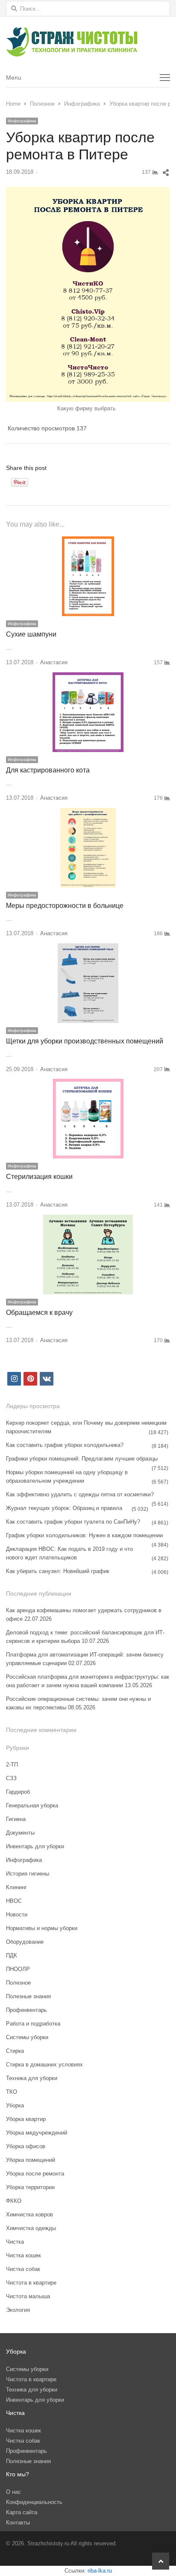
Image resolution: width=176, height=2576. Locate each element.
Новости (17, 1915)
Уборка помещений (31, 2160)
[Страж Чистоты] (88, 42)
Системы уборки (27, 2037)
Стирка (15, 2051)
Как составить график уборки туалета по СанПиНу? (73, 1522)
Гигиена (16, 1819)
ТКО (12, 2092)
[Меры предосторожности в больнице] (88, 813)
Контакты (18, 2523)
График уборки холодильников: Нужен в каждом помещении (84, 1535)
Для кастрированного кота (48, 770)
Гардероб (18, 1792)
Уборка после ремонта (35, 2174)
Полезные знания (28, 1996)
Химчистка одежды (31, 2228)
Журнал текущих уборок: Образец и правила (64, 1508)
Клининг (16, 1887)
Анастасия (54, 662)
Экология (18, 2310)
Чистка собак (23, 2269)
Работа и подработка (33, 2024)
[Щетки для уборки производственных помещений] (88, 948)
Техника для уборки (32, 2078)
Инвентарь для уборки (35, 1846)
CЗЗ (11, 1778)
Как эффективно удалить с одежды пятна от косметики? (80, 1494)
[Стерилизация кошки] (88, 1084)
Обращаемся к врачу (39, 1312)
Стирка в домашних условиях (44, 2065)
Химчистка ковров (29, 2214)
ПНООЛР (18, 1969)
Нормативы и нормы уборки (42, 1928)
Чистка (15, 2242)
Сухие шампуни (31, 634)
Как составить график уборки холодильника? (65, 1445)
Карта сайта (22, 2512)
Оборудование (25, 1942)
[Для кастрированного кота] (88, 677)
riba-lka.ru (100, 2571)
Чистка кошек (23, 2255)
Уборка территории (30, 2187)
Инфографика (22, 121)
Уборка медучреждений (37, 2133)
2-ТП (12, 1765)
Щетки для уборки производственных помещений (85, 1041)
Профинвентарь (26, 2010)
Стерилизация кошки (39, 1177)
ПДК (12, 1955)
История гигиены (28, 1874)
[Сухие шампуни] (88, 541)
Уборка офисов (26, 2146)
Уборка (15, 2105)
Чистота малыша (28, 2296)
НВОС (14, 1901)
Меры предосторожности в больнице (65, 906)
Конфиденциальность (34, 2502)
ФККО (14, 2201)
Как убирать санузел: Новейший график (58, 1571)
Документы (20, 1833)
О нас (13, 2492)
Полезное (18, 1983)
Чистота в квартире (31, 2283)
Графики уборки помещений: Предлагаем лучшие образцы (82, 1459)
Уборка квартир (26, 2119)
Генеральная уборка (32, 1805)
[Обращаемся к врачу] (88, 1220)
